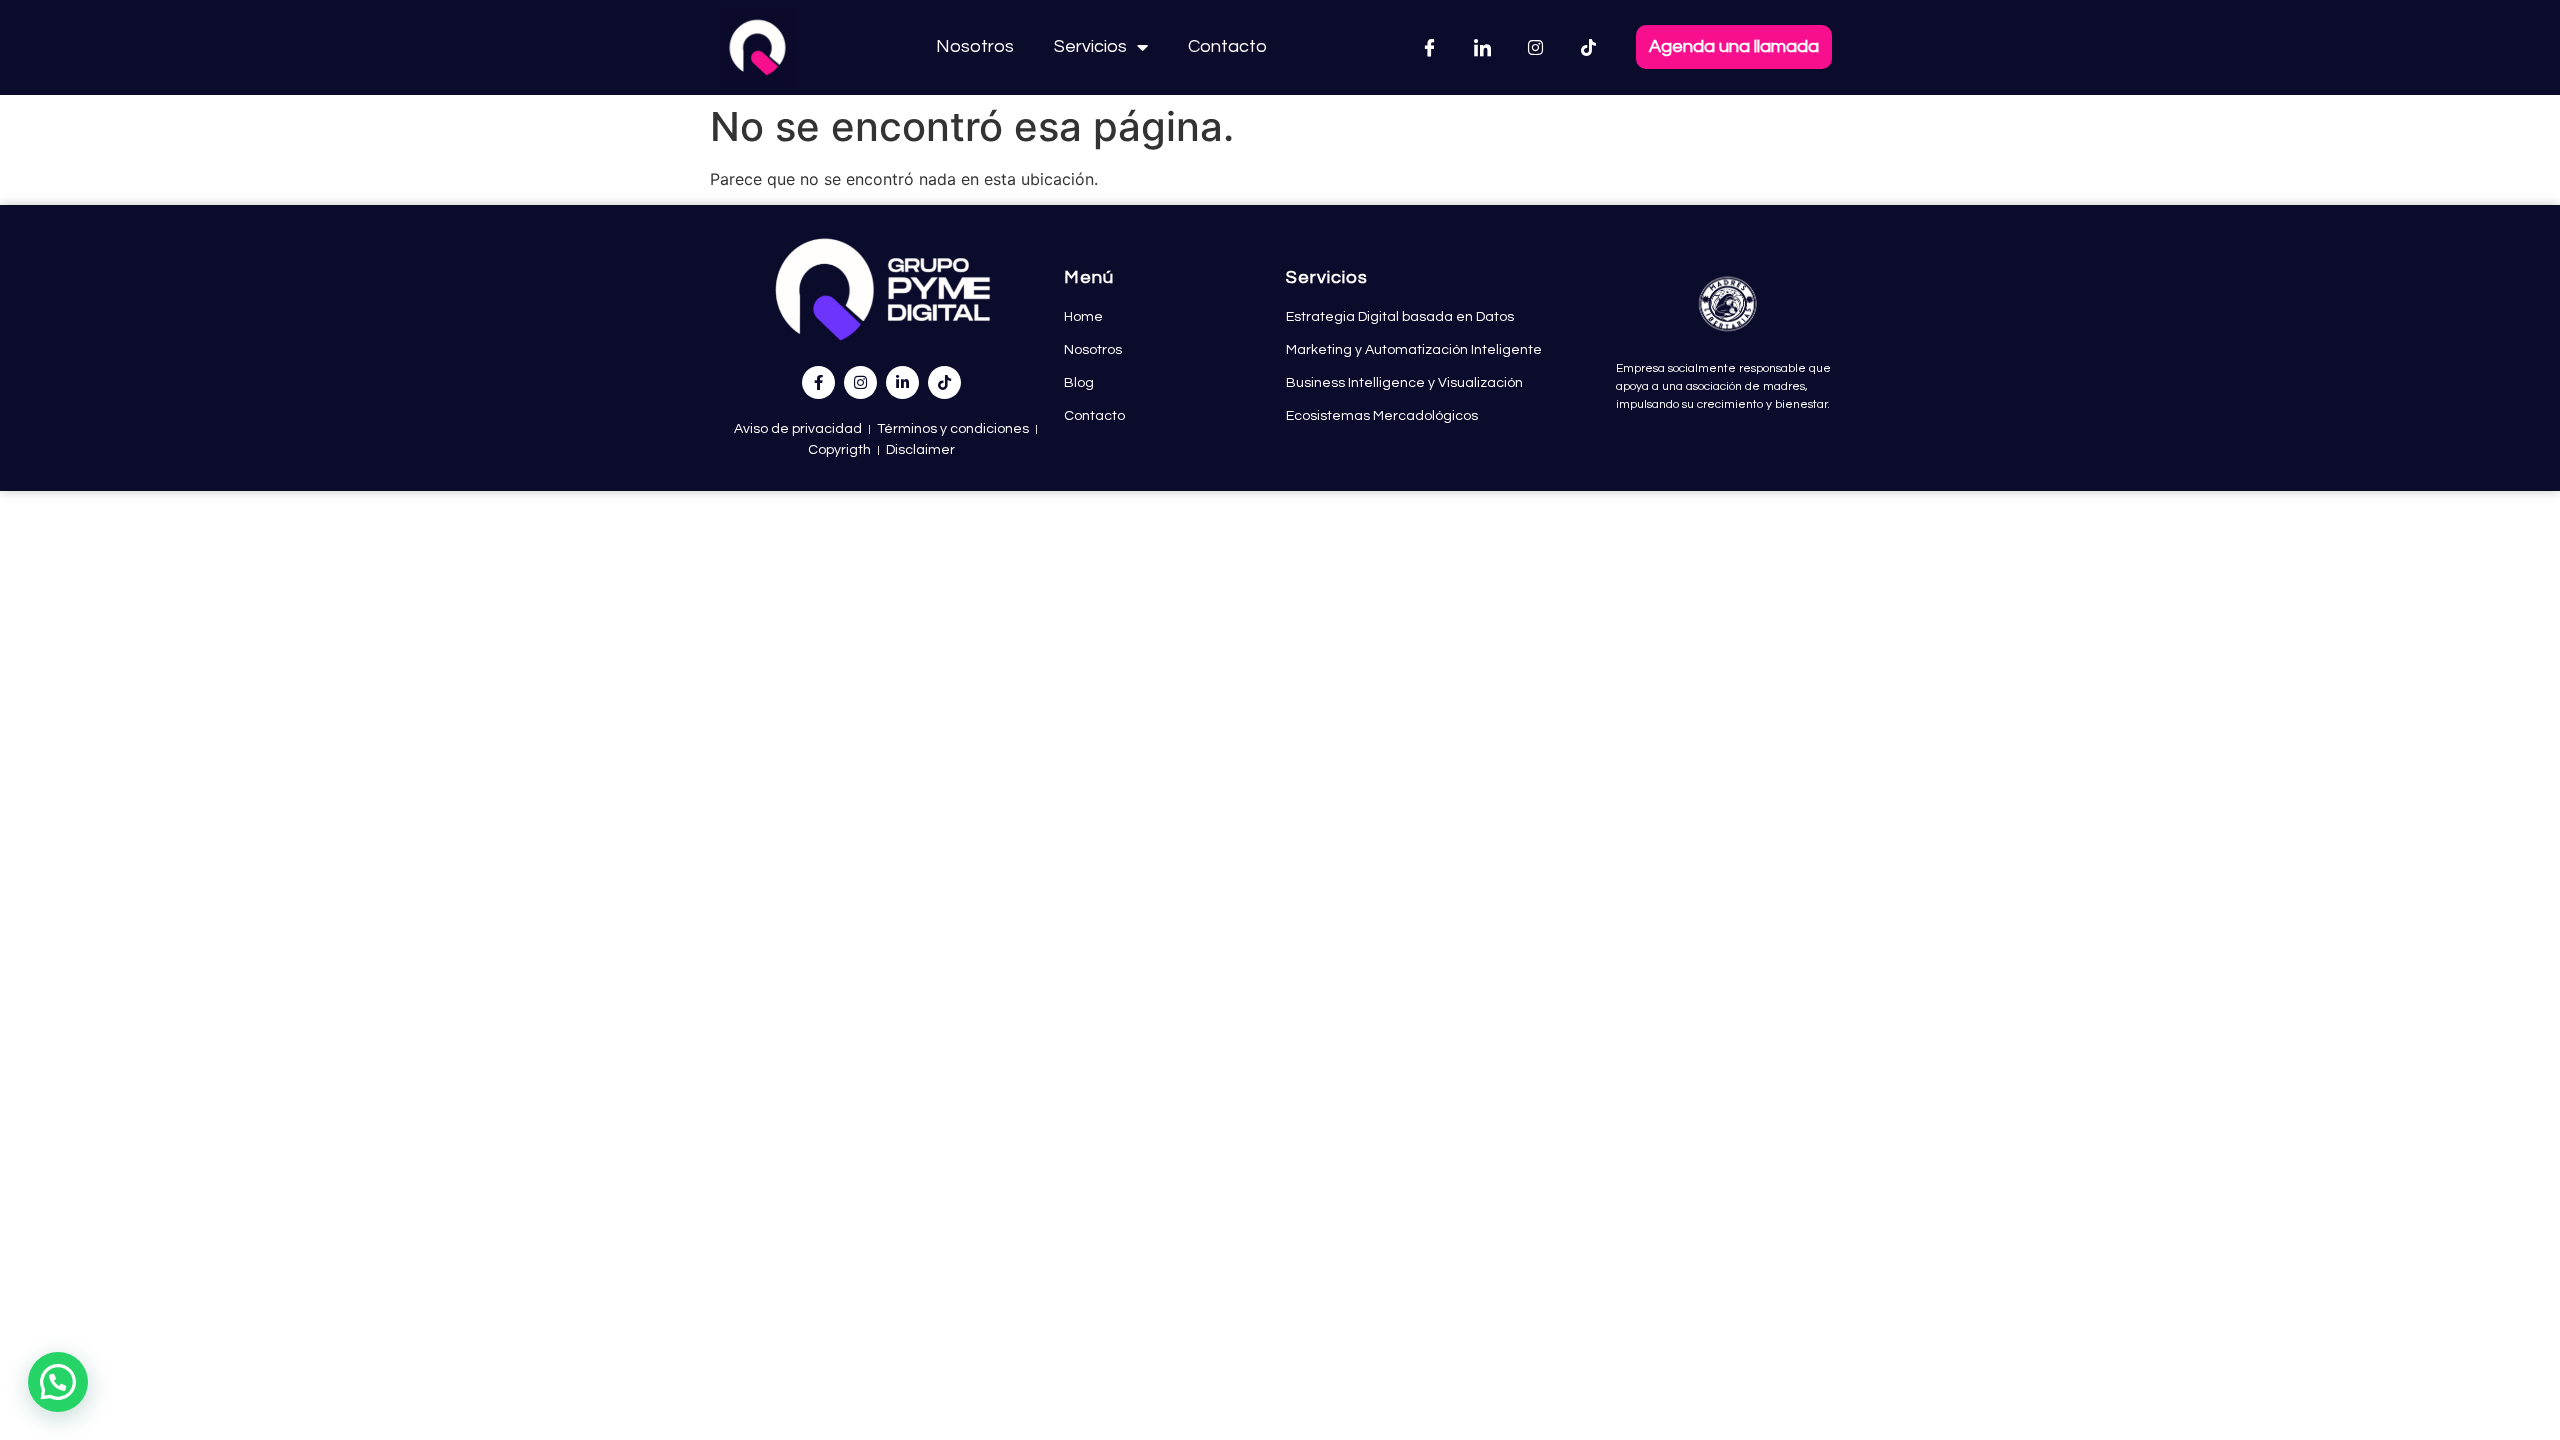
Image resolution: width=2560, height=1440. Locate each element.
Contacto (1227, 46)
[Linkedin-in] (902, 382)
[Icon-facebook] (1430, 47)
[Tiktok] (1589, 47)
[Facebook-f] (818, 382)
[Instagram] (1536, 47)
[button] (58, 1382)
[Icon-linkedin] (1483, 47)
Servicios (1090, 46)
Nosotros (975, 46)
